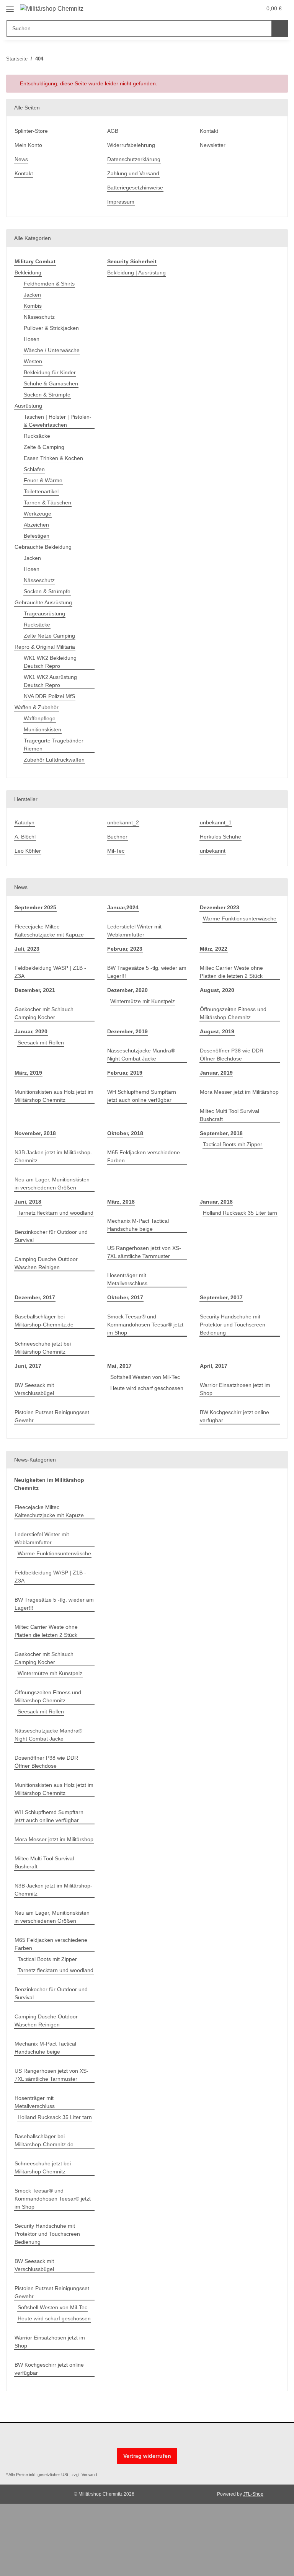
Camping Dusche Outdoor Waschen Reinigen (46, 1263)
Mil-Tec (116, 851)
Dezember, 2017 (35, 1297)
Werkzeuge (38, 514)
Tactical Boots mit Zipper (233, 1144)
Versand (89, 2475)
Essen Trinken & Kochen (53, 458)
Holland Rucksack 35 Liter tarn (240, 1213)
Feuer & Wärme (43, 480)
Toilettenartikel (41, 491)
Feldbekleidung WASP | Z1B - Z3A (50, 972)
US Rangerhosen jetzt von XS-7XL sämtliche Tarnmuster (144, 1252)
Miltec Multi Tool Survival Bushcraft (229, 1115)
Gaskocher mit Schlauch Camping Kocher (44, 1013)
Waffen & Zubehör (37, 707)
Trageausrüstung (44, 613)
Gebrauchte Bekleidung (43, 547)
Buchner (117, 837)
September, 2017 (221, 1297)
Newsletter (213, 145)
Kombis (33, 306)
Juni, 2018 (28, 1202)
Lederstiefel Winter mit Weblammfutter (134, 931)
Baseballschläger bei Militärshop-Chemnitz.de (44, 1321)
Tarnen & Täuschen (47, 502)
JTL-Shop (253, 2494)
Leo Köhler (28, 851)
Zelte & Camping (44, 447)
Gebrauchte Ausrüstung (43, 602)
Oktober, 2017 (125, 1297)
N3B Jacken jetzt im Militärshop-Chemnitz (53, 1156)
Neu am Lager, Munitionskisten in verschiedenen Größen (52, 1184)
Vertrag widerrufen (147, 2456)
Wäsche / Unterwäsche (52, 350)
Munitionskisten (42, 729)
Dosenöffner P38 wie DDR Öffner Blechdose (232, 1055)
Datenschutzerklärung (134, 159)
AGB (113, 131)
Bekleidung (28, 272)
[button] (225, 8)
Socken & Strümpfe (47, 395)
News (21, 159)
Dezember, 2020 (127, 990)
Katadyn (24, 822)
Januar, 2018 (216, 1202)
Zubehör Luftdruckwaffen (54, 760)
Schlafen (34, 469)
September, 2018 (221, 1133)
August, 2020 (217, 990)
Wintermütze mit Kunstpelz (143, 1001)
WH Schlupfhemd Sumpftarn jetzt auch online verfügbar (142, 1096)
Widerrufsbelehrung (131, 145)
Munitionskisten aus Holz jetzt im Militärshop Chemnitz (54, 1096)
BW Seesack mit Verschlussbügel (34, 1389)
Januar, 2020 (31, 1031)
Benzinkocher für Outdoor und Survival (51, 1236)
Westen (33, 361)
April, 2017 (214, 1366)
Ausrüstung (28, 406)
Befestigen (37, 536)
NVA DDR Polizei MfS (49, 696)
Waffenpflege (40, 718)
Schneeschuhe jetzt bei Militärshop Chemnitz (43, 1348)
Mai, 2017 (119, 1366)
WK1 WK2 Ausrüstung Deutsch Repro (50, 681)
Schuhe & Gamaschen (51, 383)
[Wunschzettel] (241, 8)
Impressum (121, 202)
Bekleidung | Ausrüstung (136, 272)
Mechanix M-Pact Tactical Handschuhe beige (138, 1225)
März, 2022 (214, 949)
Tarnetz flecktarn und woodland (56, 1213)
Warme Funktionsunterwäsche (240, 918)
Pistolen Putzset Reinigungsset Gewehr (52, 1416)
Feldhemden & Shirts (49, 284)
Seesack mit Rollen (41, 1042)
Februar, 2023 (125, 949)
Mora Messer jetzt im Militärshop (239, 1092)
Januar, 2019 (216, 1073)
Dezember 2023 (220, 907)
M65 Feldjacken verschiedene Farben (144, 1156)
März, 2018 (121, 1202)
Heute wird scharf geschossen (147, 1388)
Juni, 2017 (28, 1366)
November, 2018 (35, 1133)
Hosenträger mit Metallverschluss (127, 1279)
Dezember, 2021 (35, 990)
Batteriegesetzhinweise (135, 188)
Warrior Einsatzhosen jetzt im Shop (235, 1389)
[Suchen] (280, 29)
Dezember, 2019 (127, 1031)
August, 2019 (217, 1031)
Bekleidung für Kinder (50, 372)
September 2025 (35, 907)
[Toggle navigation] (10, 6)
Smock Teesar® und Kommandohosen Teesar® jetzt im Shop (145, 1325)
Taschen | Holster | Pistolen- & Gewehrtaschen (58, 421)
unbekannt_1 (216, 822)
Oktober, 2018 (125, 1133)
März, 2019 (28, 1073)
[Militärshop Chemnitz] (52, 9)
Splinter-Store (31, 131)
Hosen (32, 339)
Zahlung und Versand (133, 173)
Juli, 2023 (27, 949)
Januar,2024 (123, 907)
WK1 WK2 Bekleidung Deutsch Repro (50, 662)
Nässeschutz (39, 317)
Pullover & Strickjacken (51, 328)
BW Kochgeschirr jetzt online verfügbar (234, 1416)
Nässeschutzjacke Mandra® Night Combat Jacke (141, 1055)
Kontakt (24, 173)
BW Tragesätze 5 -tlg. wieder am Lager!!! (147, 972)
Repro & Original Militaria (45, 647)
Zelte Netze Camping (49, 636)
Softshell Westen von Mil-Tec (145, 1377)
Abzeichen (36, 525)
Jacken (32, 295)
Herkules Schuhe (220, 837)
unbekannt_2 (123, 822)
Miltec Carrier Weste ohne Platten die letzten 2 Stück (231, 972)
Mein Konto (28, 145)
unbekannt (213, 851)
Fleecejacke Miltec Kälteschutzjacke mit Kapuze (49, 931)
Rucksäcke (37, 436)
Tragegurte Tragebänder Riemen (54, 745)
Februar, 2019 (125, 1073)
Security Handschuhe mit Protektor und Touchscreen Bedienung (233, 1325)
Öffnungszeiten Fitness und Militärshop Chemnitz (233, 1013)
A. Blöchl (25, 837)
